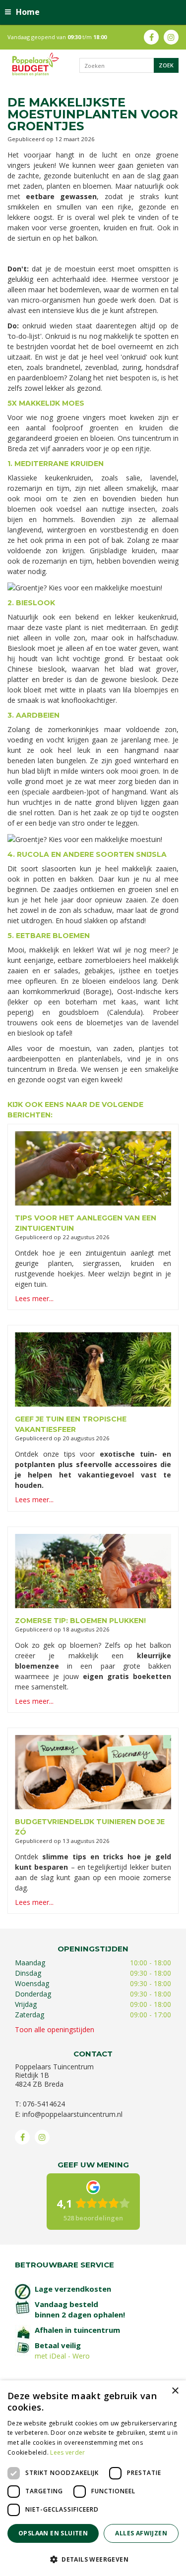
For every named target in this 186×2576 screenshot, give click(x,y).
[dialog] (93, 2478)
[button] (93, 2559)
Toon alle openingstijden (55, 2029)
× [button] (175, 2391)
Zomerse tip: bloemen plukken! (80, 1621)
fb (151, 37)
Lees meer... (34, 1298)
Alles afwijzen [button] (141, 2533)
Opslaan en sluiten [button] (53, 2533)
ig (171, 37)
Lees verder (67, 2452)
